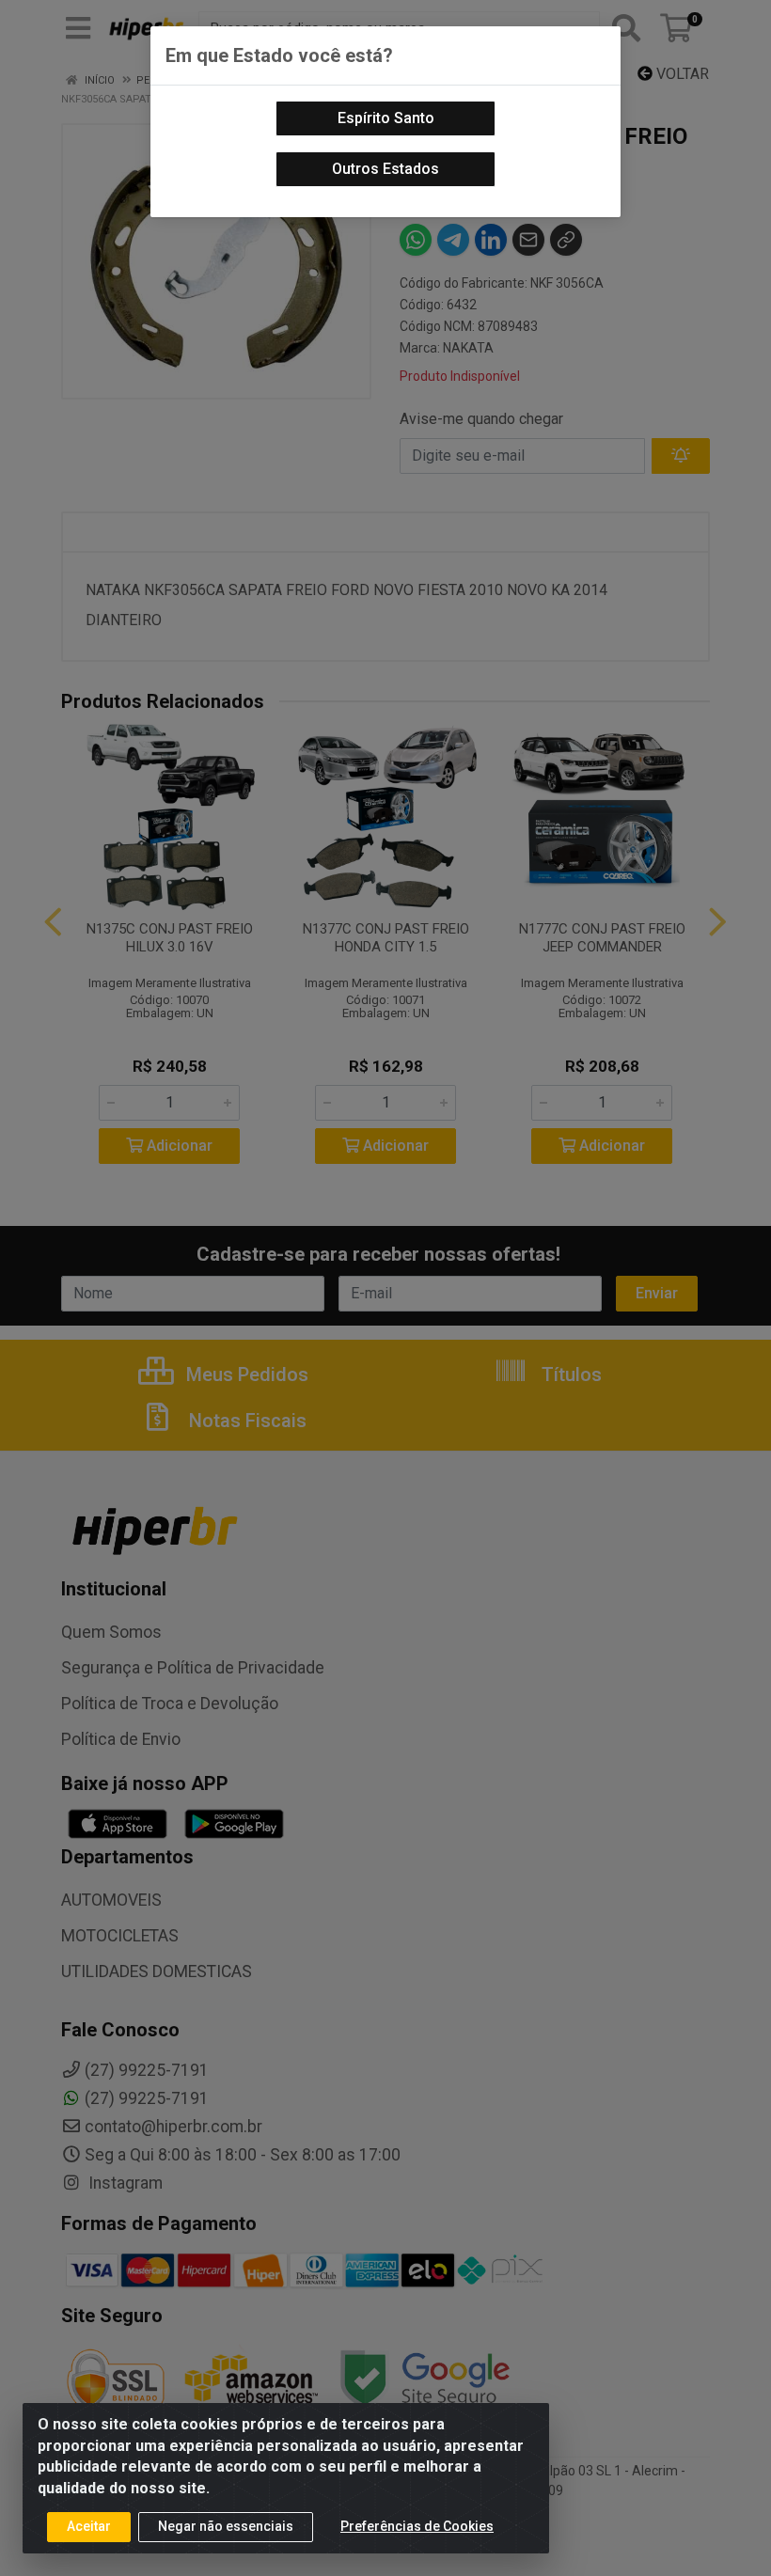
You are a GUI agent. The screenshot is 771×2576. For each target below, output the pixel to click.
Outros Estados (385, 169)
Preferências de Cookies (417, 2526)
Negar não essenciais (226, 2526)
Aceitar (89, 2526)
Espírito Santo (386, 118)
